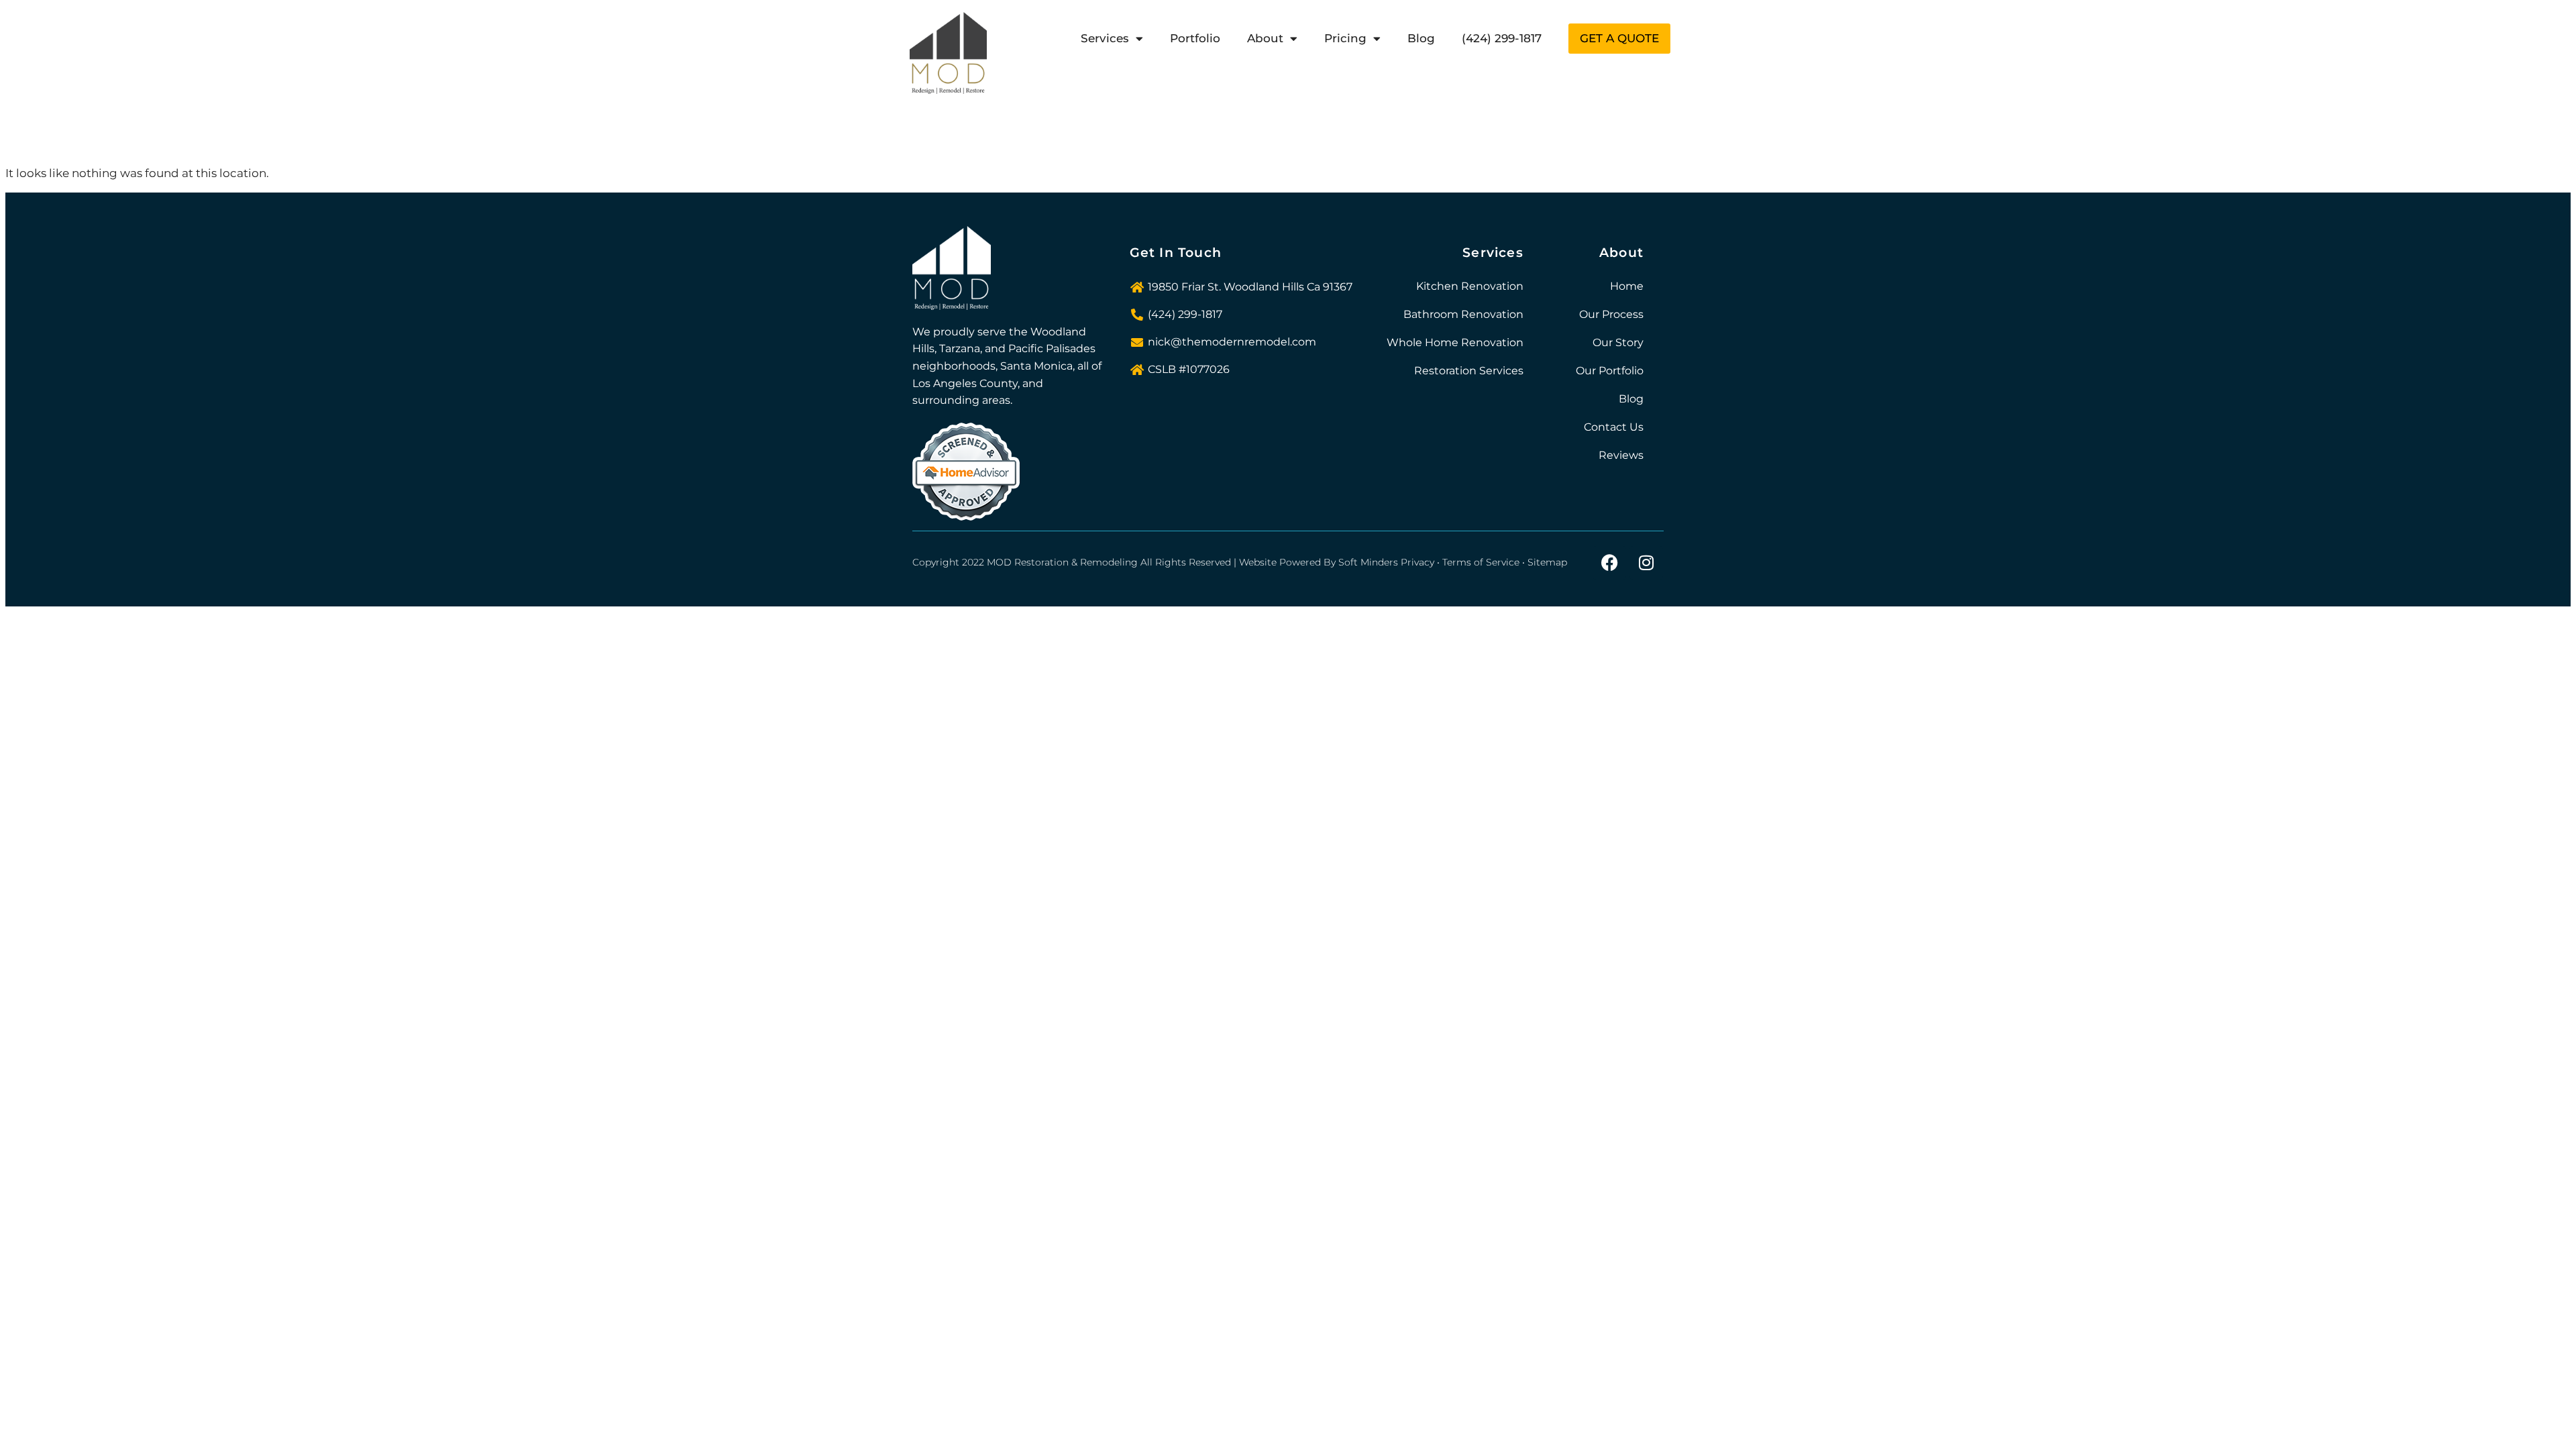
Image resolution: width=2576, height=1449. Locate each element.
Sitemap (1547, 562)
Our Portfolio (1610, 371)
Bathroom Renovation (1463, 314)
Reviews (1621, 455)
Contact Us (1614, 427)
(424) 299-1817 (1502, 38)
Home (1627, 286)
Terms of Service (1481, 562)
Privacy (1417, 562)
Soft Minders (1368, 562)
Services (1105, 38)
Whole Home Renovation (1455, 342)
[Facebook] (1609, 563)
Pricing (1345, 38)
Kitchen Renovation (1470, 286)
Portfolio (1195, 38)
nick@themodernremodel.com (1232, 342)
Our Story (1618, 342)
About (1265, 38)
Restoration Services (1469, 371)
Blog (1421, 38)
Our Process (1611, 314)
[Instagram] (1646, 563)
